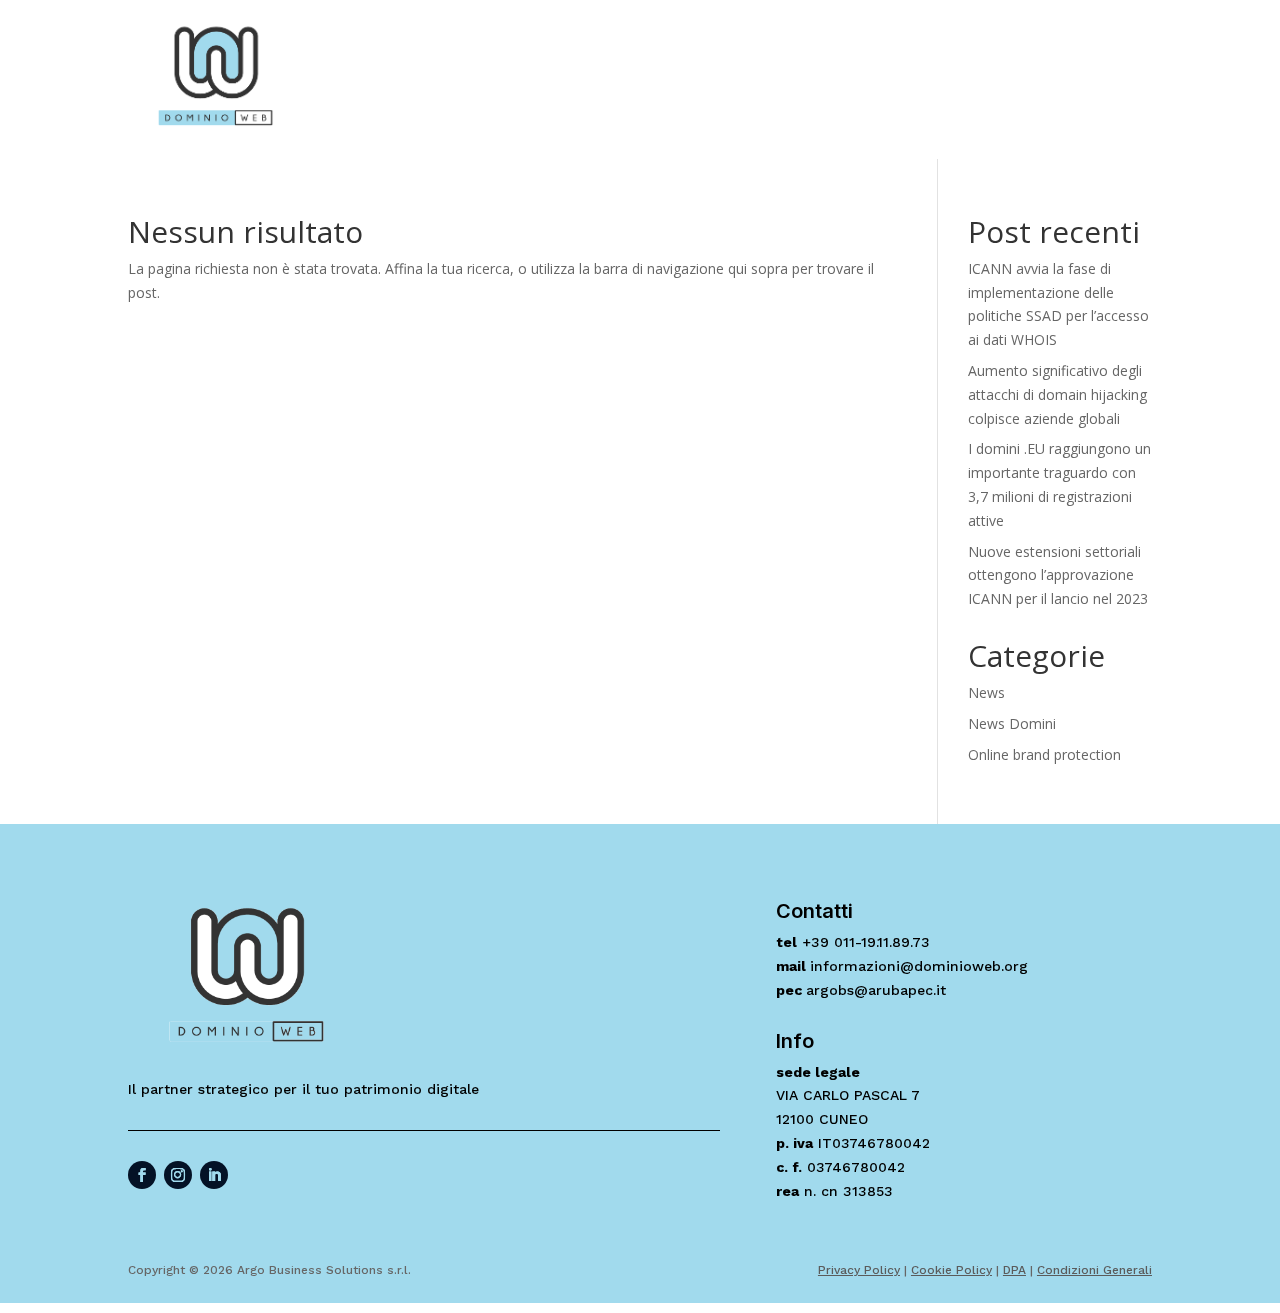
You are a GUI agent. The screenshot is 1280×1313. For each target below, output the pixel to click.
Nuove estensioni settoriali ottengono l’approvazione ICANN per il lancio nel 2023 (1058, 575)
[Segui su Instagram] (178, 1175)
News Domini (1012, 723)
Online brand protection (1044, 754)
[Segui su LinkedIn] (214, 1175)
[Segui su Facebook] (142, 1175)
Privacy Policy (859, 1270)
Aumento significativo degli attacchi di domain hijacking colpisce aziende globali (1057, 394)
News (986, 692)
